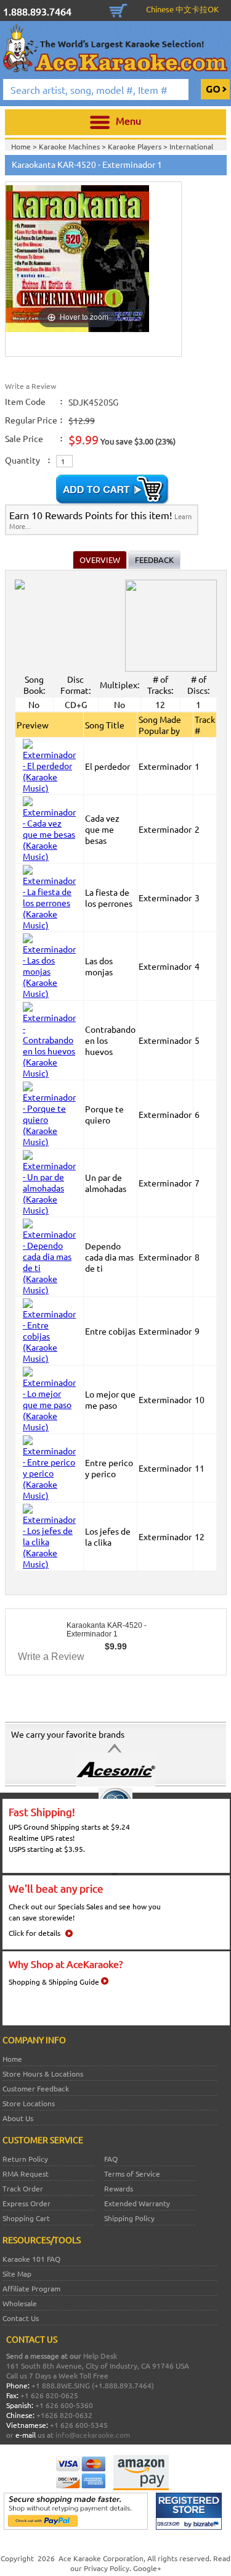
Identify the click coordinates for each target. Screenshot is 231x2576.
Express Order (26, 2203)
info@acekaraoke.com (93, 2435)
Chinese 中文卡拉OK (182, 9)
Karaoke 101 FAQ (31, 2259)
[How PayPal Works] (76, 2527)
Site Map (17, 2274)
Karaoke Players (136, 146)
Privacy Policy (107, 2568)
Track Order (23, 2188)
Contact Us (21, 2318)
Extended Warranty (137, 2203)
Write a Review (30, 386)
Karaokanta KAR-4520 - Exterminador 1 (107, 1630)
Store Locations (29, 2103)
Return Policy (25, 2159)
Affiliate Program (31, 2288)
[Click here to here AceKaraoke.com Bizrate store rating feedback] (189, 2527)
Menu (128, 120)
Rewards (119, 2188)
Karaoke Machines (70, 146)
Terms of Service (132, 2174)
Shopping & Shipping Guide (54, 1982)
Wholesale (20, 2303)
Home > (25, 146)
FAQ (111, 2159)
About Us (18, 2118)
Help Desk (100, 2356)
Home (12, 2059)
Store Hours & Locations (43, 2074)
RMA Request (26, 2174)
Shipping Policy (129, 2218)
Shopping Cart (118, 9)
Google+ (147, 2568)
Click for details (34, 1933)
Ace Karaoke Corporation (101, 2558)
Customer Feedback (36, 2088)
